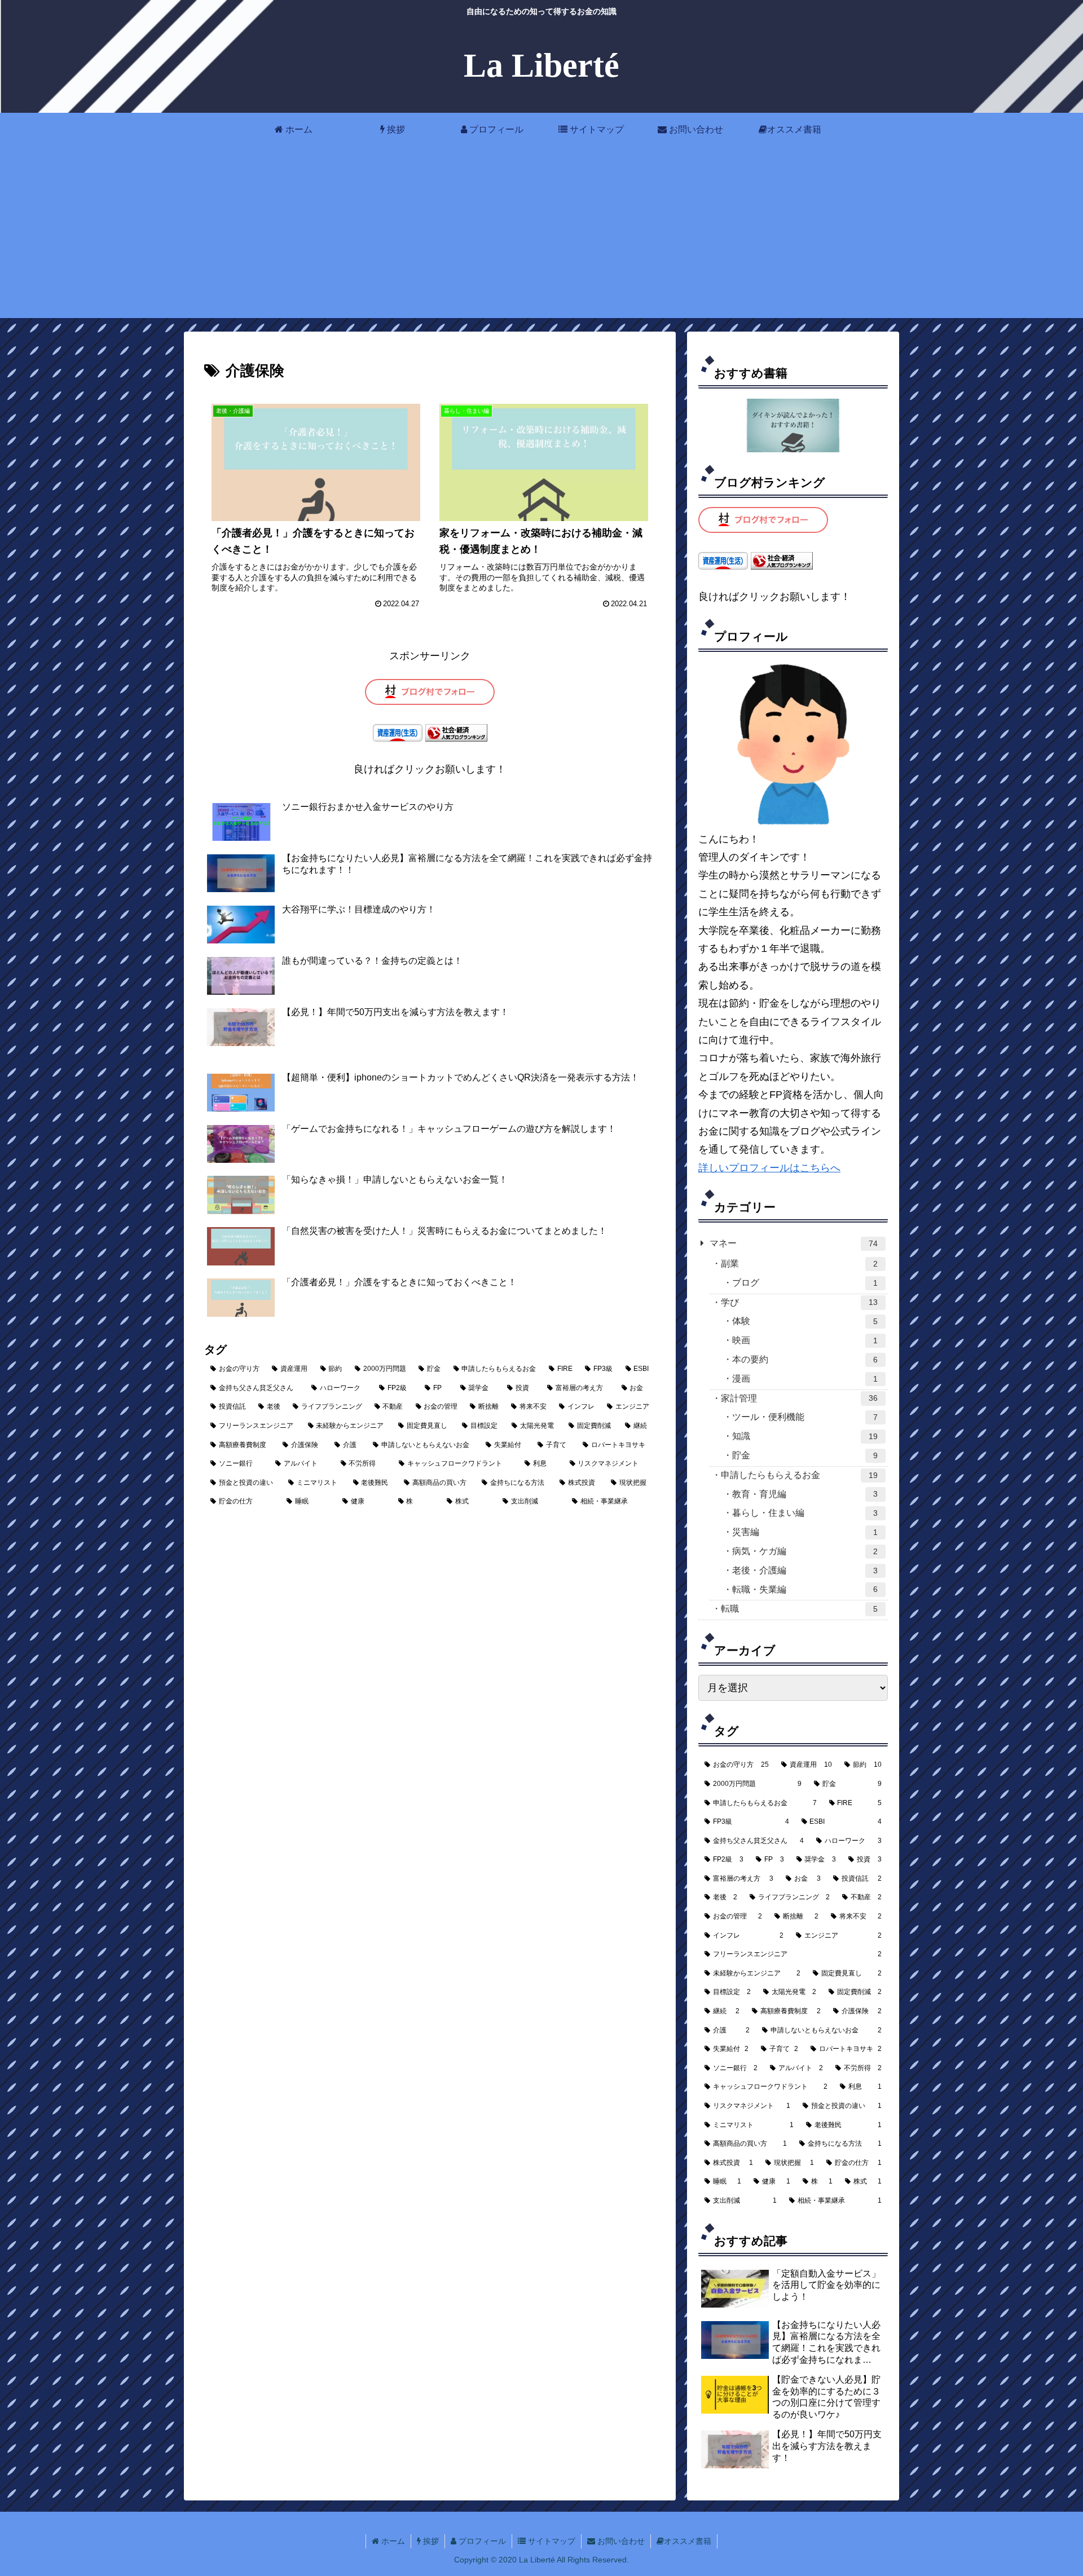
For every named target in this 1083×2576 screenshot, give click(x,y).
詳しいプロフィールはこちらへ (769, 1168)
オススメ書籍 (688, 2541)
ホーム (392, 2541)
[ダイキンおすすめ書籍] (793, 425)
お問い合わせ (620, 2541)
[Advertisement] (541, 239)
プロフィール (481, 2541)
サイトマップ (551, 2541)
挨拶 (430, 2541)
